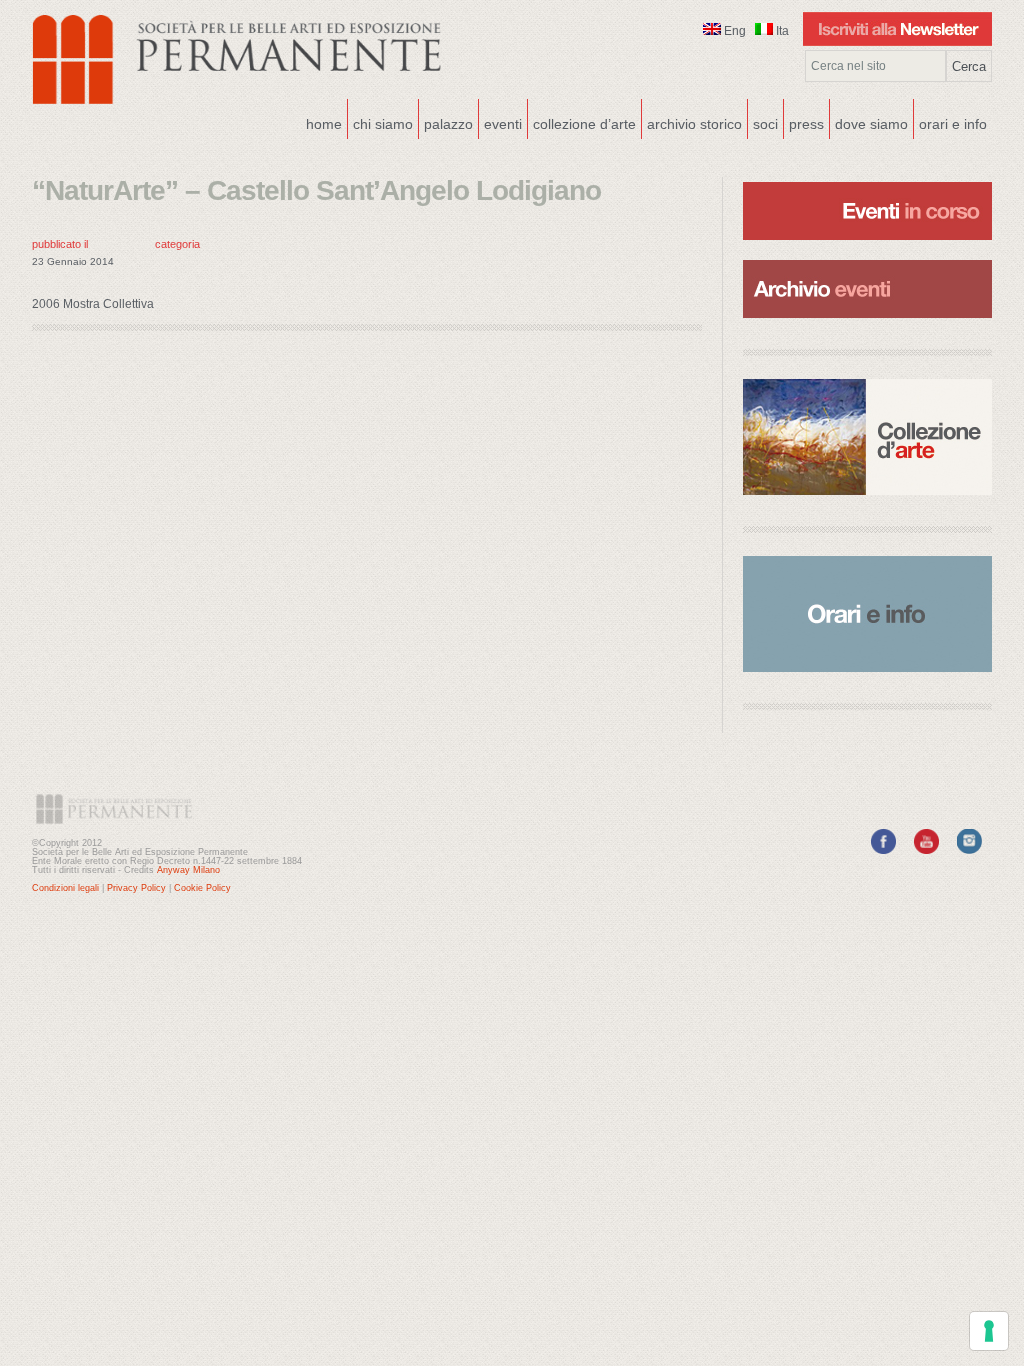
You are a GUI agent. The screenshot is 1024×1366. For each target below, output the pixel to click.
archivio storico (694, 124)
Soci (765, 124)
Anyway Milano (188, 870)
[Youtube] (926, 850)
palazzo (446, 122)
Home (324, 124)
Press (806, 124)
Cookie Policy (202, 888)
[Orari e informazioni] (867, 614)
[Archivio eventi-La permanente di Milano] (867, 258)
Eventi (500, 122)
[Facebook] (883, 850)
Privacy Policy (136, 888)
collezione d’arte (584, 124)
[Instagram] (969, 850)
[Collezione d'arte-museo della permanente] (867, 437)
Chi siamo (380, 122)
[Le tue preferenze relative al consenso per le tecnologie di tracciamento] (989, 1331)
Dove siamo (869, 122)
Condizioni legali (65, 888)
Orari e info (953, 124)
